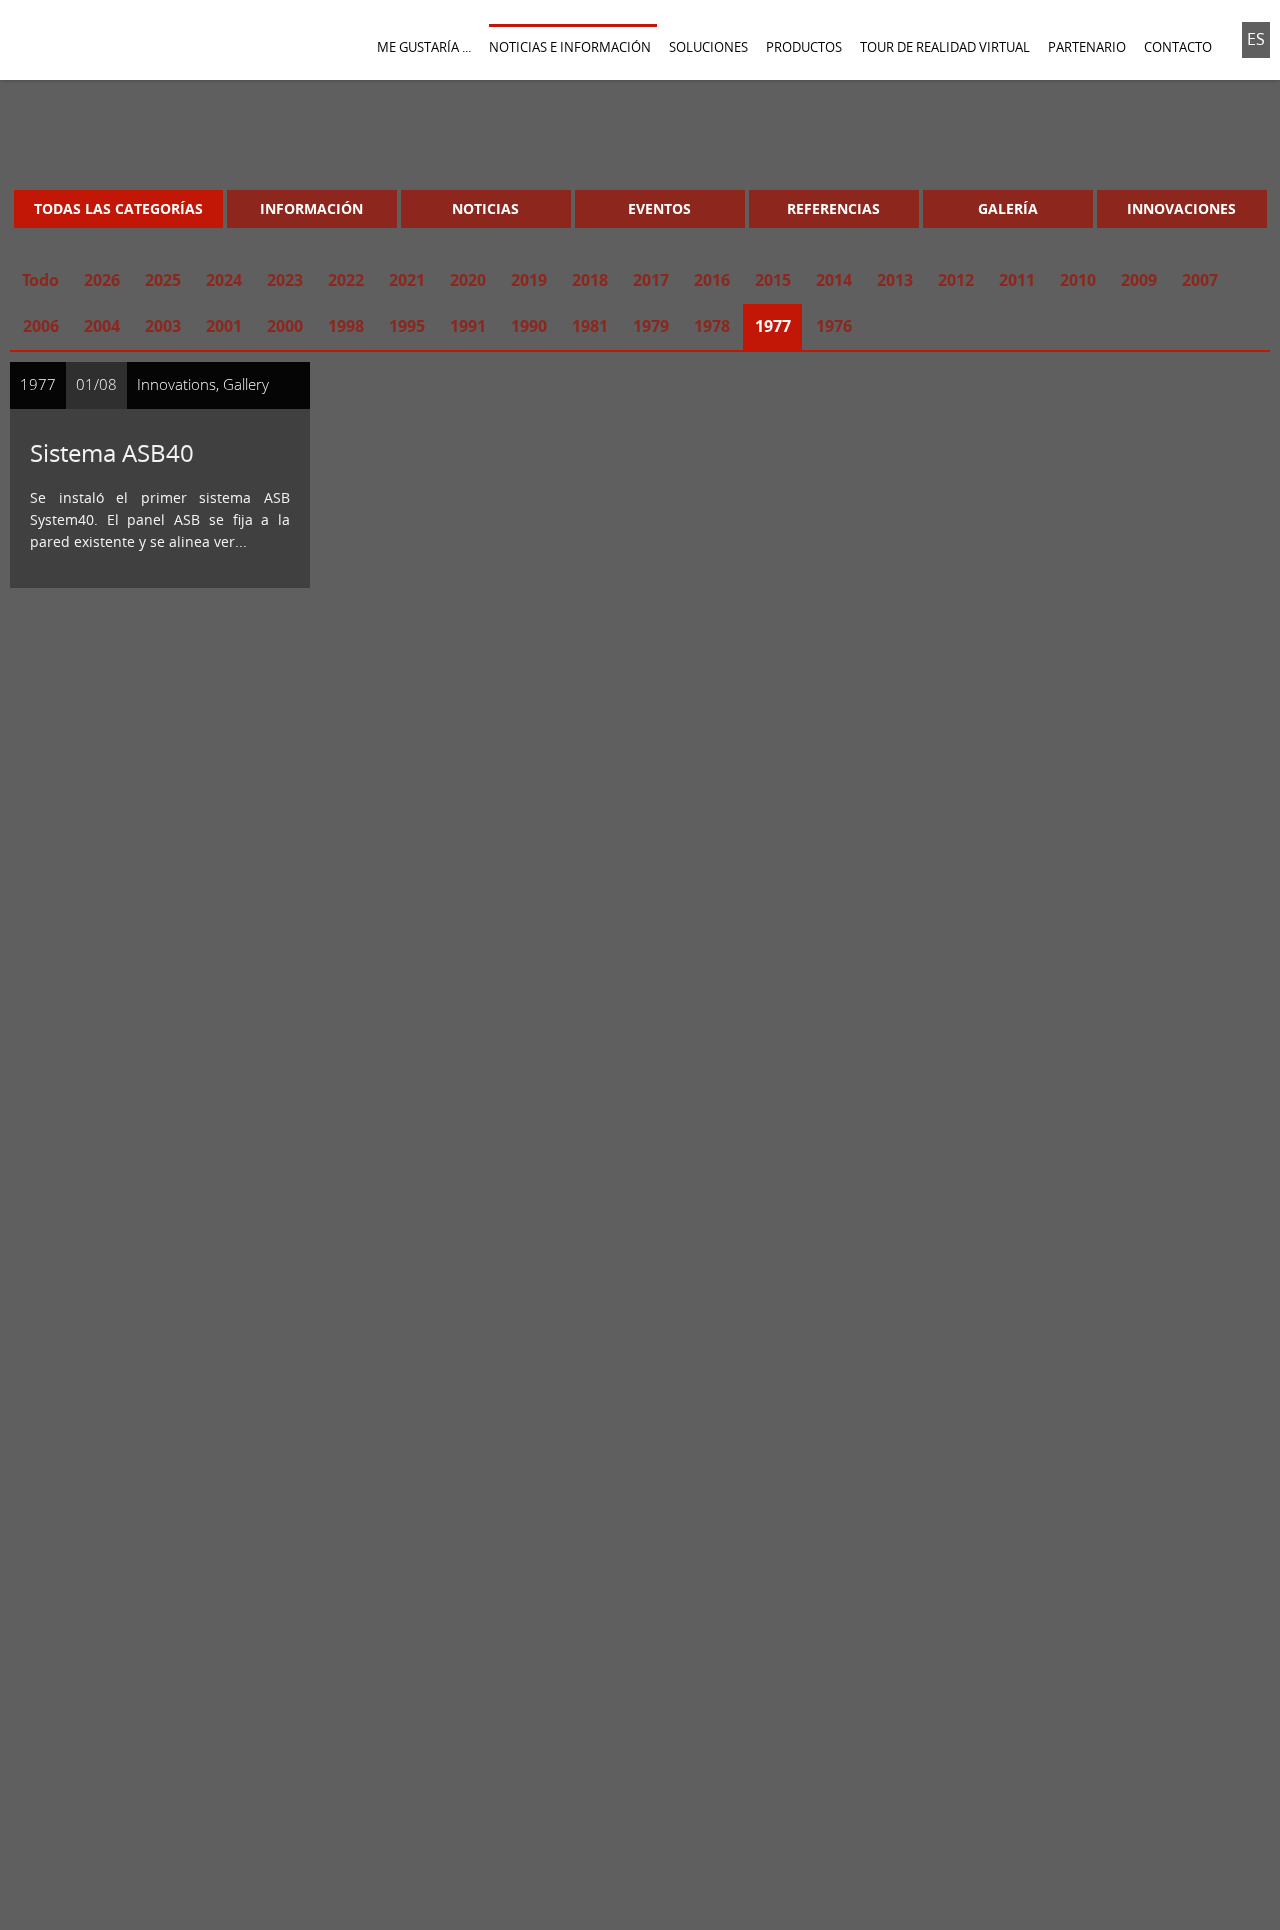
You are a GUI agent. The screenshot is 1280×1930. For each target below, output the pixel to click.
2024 (224, 280)
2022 (346, 280)
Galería (1008, 208)
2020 (468, 280)
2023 (285, 280)
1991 (468, 326)
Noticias (485, 208)
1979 (651, 326)
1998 (346, 326)
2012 (956, 280)
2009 (1139, 280)
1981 (590, 326)
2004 (102, 326)
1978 (712, 326)
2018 (590, 280)
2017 (651, 280)
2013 (895, 280)
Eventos (659, 208)
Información (311, 208)
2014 (834, 280)
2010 (1078, 280)
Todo (40, 280)
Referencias (833, 208)
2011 (1017, 280)
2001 (224, 326)
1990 (529, 326)
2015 (773, 280)
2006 (41, 326)
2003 (163, 326)
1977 (773, 326)
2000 (285, 326)
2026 (102, 280)
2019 (529, 280)
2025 (163, 280)
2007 (1200, 280)
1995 (407, 326)
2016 (712, 280)
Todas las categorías (118, 208)
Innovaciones (1181, 208)
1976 (834, 326)
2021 (407, 280)
